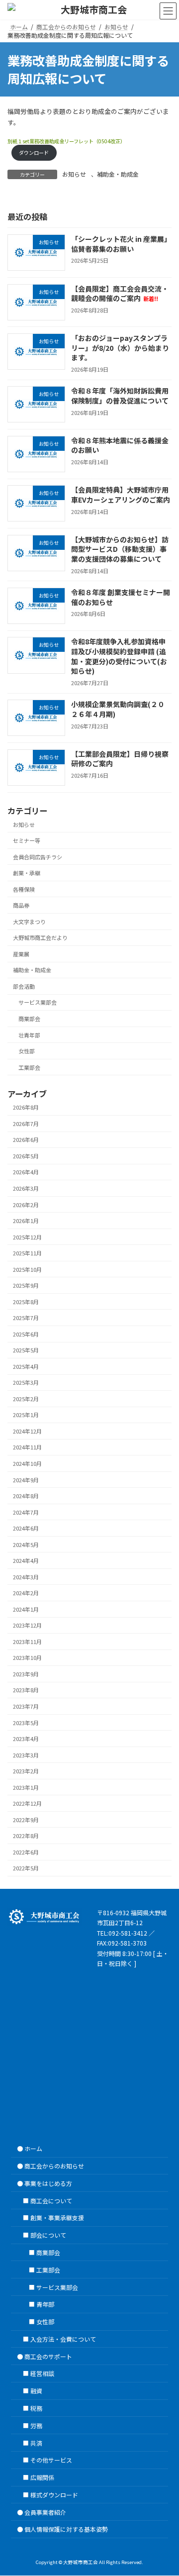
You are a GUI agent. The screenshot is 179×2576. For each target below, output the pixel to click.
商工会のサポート (48, 2356)
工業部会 (29, 1067)
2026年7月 (26, 1124)
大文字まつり (29, 922)
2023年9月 (26, 1674)
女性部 (27, 1051)
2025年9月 (26, 1285)
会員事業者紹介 (45, 2512)
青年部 (45, 2305)
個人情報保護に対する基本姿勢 (66, 2529)
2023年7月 (26, 1706)
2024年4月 (26, 1560)
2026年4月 (26, 1172)
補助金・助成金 (118, 174)
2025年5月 (26, 1350)
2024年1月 (26, 1609)
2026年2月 (26, 1204)
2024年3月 (26, 1577)
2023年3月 (26, 1755)
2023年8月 (26, 1690)
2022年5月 (26, 1868)
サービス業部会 (38, 1002)
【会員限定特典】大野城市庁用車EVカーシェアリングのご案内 (121, 495)
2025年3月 (26, 1382)
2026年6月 (26, 1139)
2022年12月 (27, 1803)
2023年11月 (27, 1642)
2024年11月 (27, 1447)
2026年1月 (26, 1221)
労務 (36, 2425)
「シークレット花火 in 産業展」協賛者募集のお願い (121, 244)
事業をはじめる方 (48, 2183)
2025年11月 (27, 1253)
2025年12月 (27, 1237)
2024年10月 (27, 1463)
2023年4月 (26, 1739)
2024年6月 (26, 1528)
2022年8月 (26, 1836)
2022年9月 (26, 1820)
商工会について (51, 2201)
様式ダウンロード (54, 2495)
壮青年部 (29, 1034)
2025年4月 (26, 1366)
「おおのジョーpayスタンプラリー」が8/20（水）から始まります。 (120, 348)
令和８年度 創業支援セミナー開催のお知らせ (121, 597)
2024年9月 (26, 1480)
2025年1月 (26, 1415)
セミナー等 (27, 840)
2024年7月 (26, 1512)
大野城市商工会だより (40, 937)
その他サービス (51, 2460)
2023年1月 (26, 1787)
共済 (36, 2443)
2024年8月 (26, 1496)
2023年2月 (26, 1771)
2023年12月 (27, 1625)
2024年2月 (26, 1593)
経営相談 (42, 2374)
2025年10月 (27, 1269)
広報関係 (42, 2478)
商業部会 (29, 1019)
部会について (48, 2235)
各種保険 (24, 889)
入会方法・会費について (63, 2339)
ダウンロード (34, 153)
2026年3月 (26, 1188)
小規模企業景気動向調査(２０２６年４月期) (118, 709)
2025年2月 (26, 1399)
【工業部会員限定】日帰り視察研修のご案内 (120, 759)
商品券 (21, 905)
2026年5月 (26, 1156)
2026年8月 (26, 1107)
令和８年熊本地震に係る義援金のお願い (120, 445)
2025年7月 (26, 1318)
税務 (36, 2408)
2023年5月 (26, 1722)
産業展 (21, 954)
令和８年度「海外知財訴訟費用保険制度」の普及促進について (120, 396)
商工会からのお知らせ (54, 2166)
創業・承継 (27, 873)
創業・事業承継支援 (57, 2218)
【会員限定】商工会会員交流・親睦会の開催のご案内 (120, 294)
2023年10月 (27, 1657)
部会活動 (24, 986)
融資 (36, 2391)
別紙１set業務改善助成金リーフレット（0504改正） (66, 141)
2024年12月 (27, 1431)
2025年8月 (26, 1302)
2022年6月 (26, 1852)
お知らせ (74, 174)
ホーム (33, 2149)
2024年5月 (26, 1545)
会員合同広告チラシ (38, 857)
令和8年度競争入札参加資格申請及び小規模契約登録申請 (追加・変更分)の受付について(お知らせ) (119, 656)
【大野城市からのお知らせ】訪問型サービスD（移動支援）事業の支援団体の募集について (120, 549)
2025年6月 (26, 1334)
